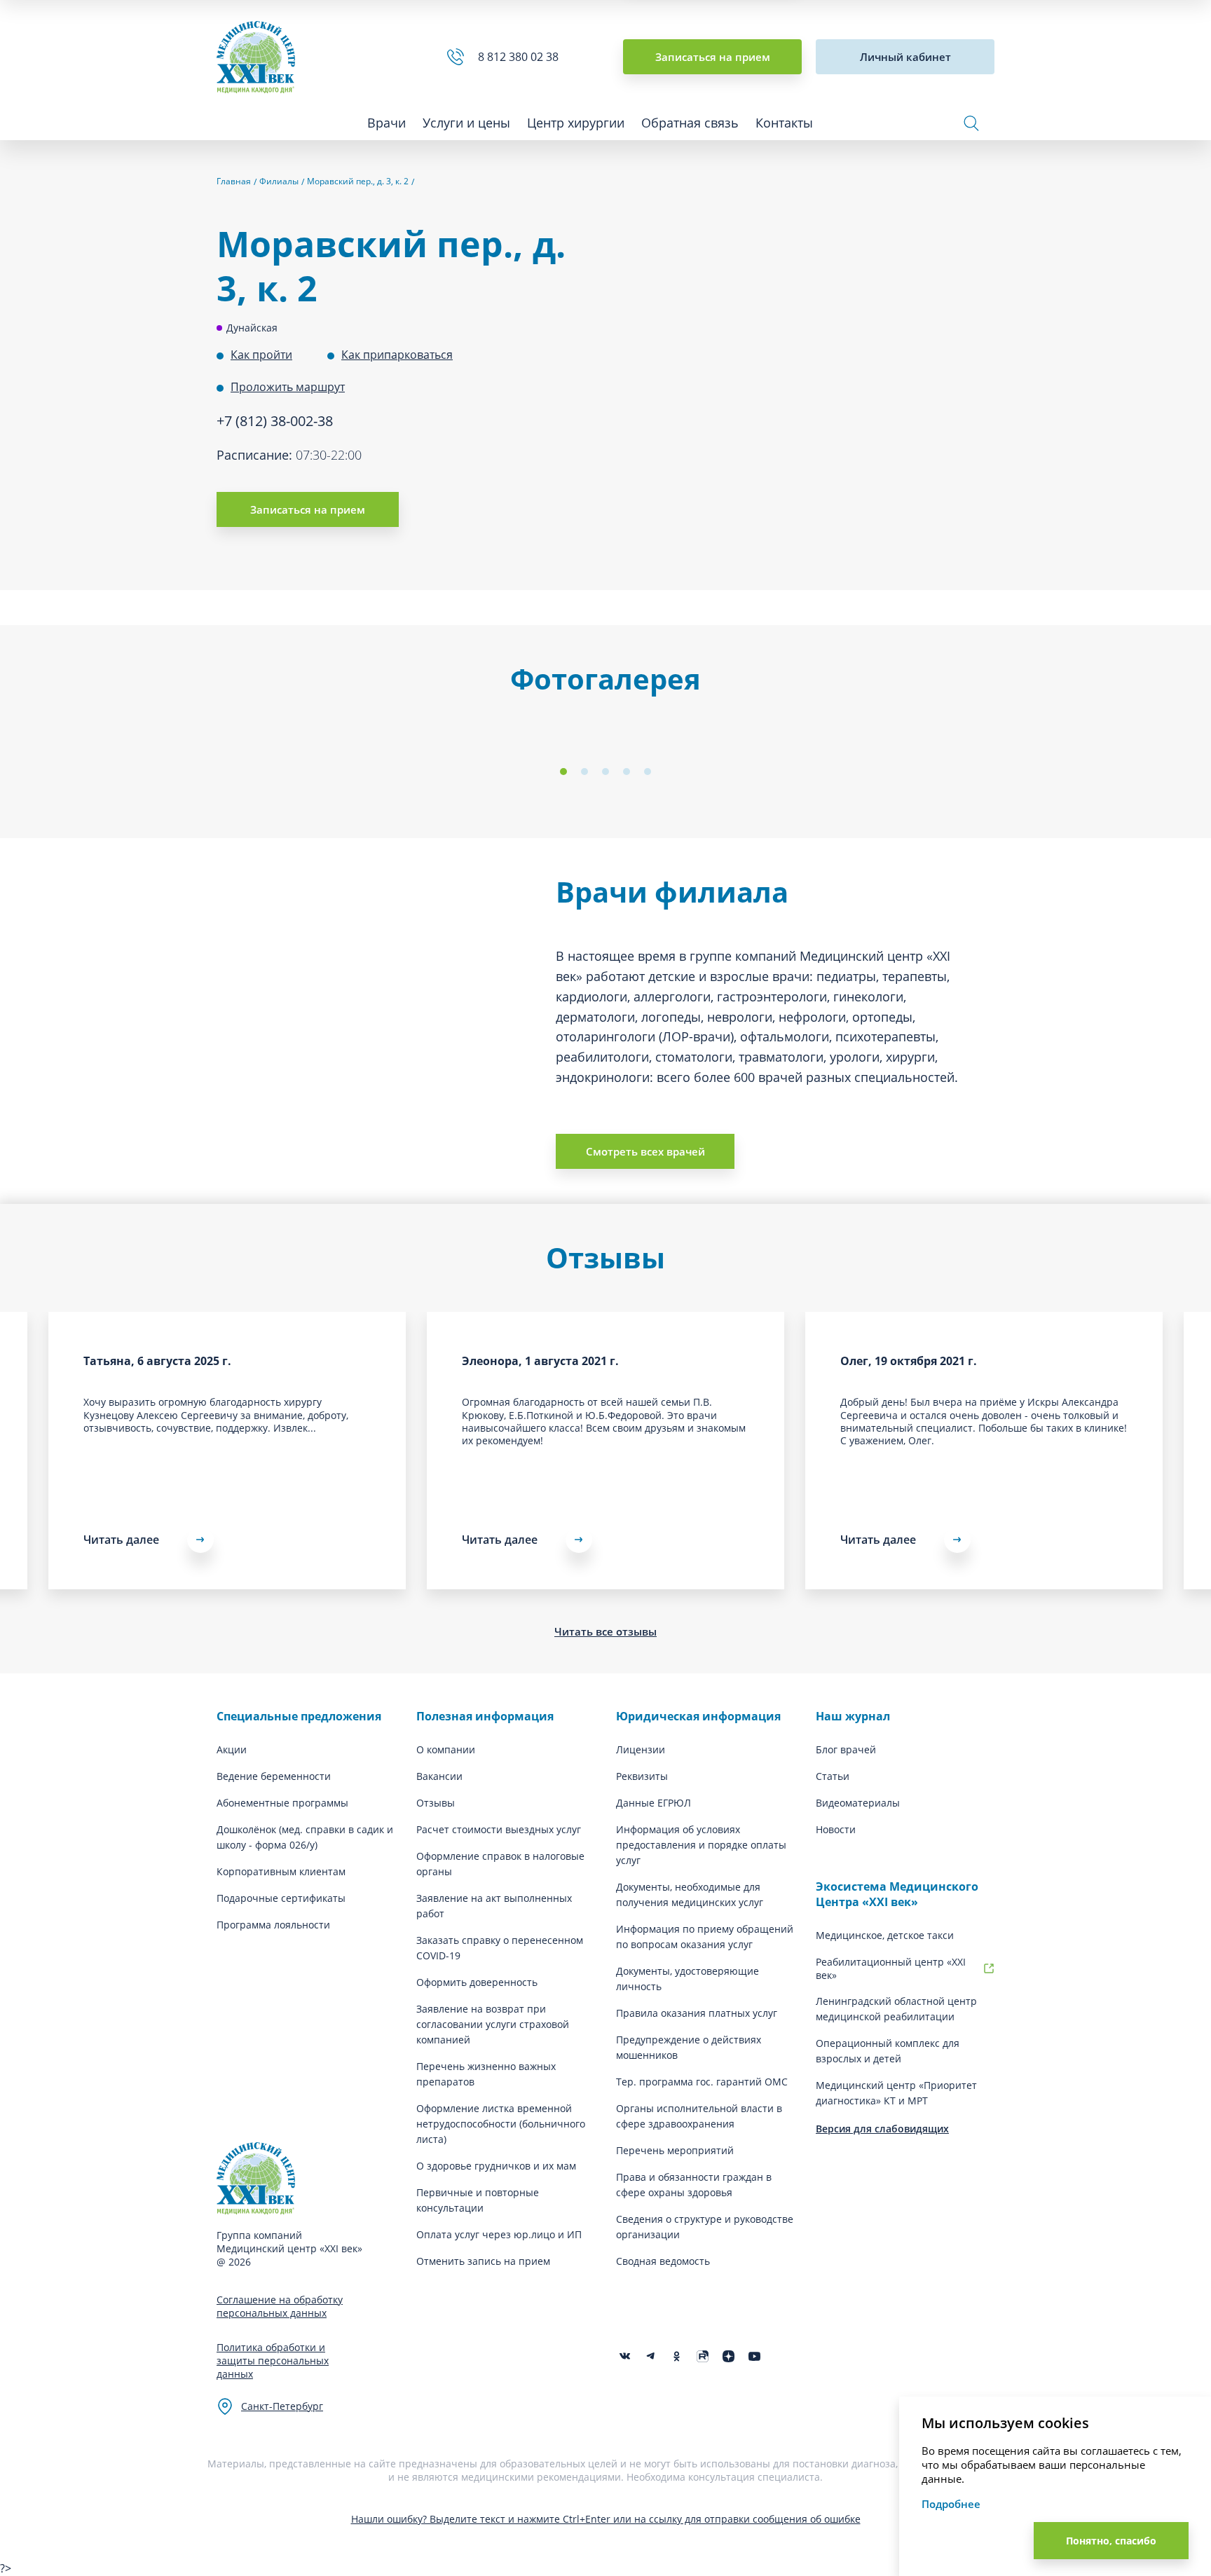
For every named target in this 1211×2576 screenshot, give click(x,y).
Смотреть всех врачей (645, 1151)
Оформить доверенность (477, 1982)
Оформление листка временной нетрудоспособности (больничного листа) (501, 2124)
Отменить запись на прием (483, 2261)
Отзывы (436, 1803)
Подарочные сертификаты (281, 1898)
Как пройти (261, 355)
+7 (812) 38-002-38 (275, 421)
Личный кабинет (905, 57)
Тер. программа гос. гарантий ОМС (702, 2082)
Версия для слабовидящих (882, 2129)
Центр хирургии (576, 123)
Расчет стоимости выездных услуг (499, 1829)
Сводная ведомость (663, 2261)
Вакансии (439, 1776)
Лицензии (641, 1749)
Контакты (784, 123)
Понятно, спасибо (1111, 2541)
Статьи (833, 1776)
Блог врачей (846, 1749)
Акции (232, 1749)
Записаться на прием (713, 57)
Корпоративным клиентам (281, 1871)
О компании (446, 1749)
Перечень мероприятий (675, 2150)
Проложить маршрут (288, 387)
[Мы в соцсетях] (677, 2356)
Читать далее (500, 1540)
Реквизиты (642, 1776)
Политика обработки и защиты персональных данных (273, 2361)
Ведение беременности (274, 1776)
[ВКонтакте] (625, 2356)
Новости (836, 1829)
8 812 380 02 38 (521, 57)
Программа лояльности (273, 1925)
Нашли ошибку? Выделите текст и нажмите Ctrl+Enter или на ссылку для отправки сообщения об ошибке (606, 2519)
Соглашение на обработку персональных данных (280, 2306)
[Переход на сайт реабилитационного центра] (989, 1968)
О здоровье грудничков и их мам (496, 2166)
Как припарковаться (397, 355)
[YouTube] (754, 2356)
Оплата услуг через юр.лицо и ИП (499, 2234)
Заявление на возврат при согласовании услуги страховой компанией (493, 2024)
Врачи (386, 123)
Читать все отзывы (605, 1631)
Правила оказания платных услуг (697, 2013)
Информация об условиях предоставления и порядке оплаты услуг (701, 1845)
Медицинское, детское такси (885, 1935)
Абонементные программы (282, 1803)
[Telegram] (651, 2356)
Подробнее (951, 2504)
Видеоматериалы (858, 1803)
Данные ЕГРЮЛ (654, 1803)
